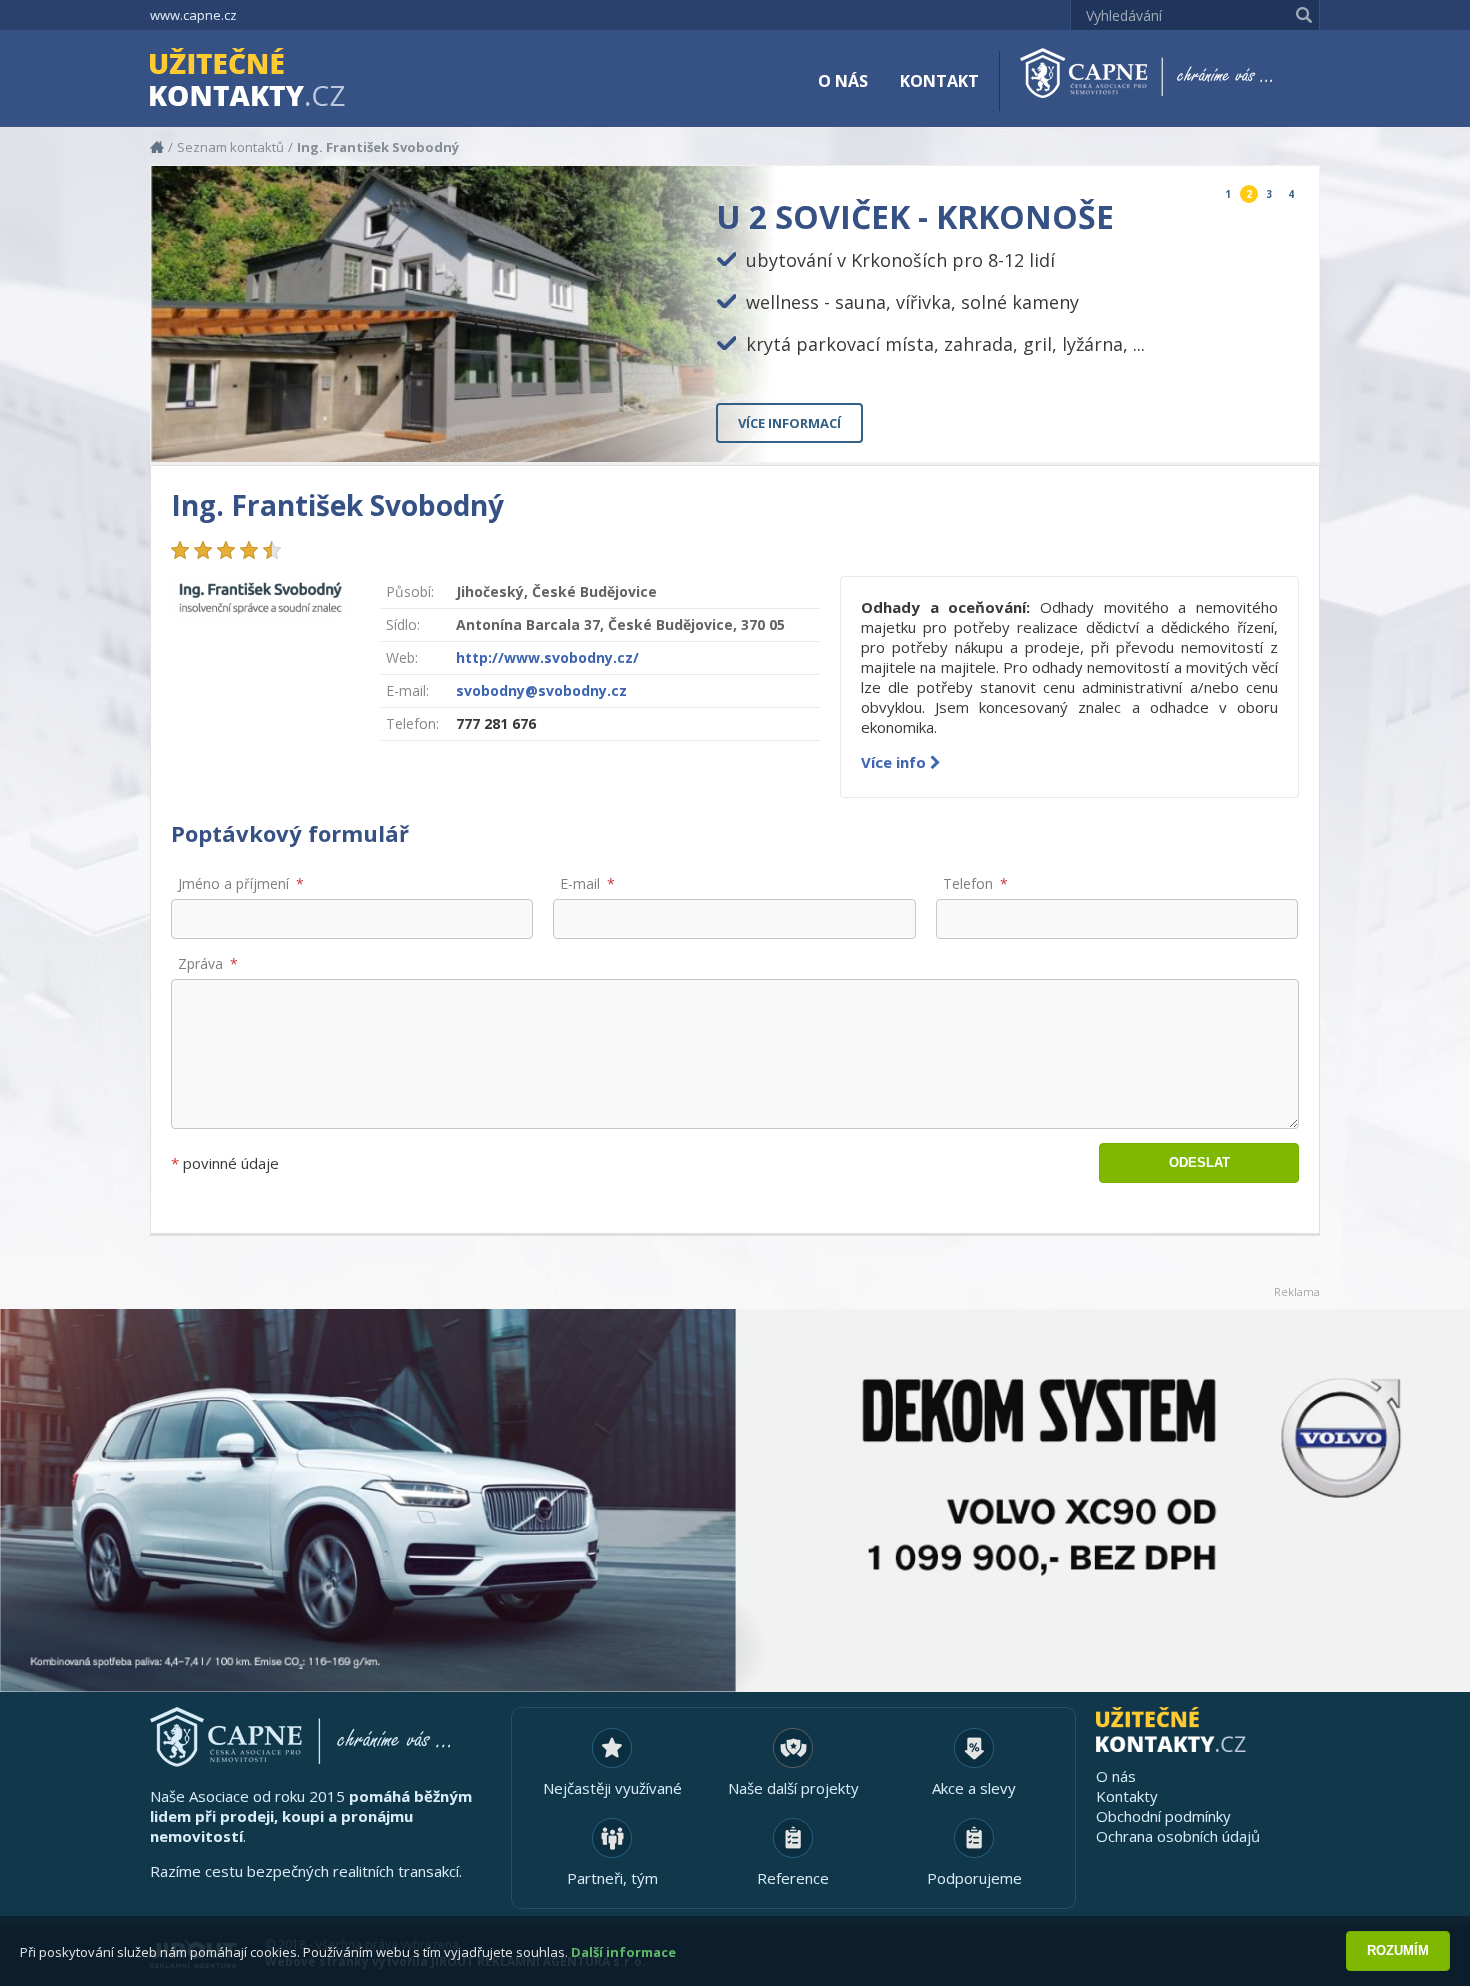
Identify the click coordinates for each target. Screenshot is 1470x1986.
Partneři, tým (612, 1878)
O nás (843, 81)
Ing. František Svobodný (378, 147)
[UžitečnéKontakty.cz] (276, 80)
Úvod (157, 147)
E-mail (580, 883)
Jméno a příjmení (233, 883)
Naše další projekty (793, 1788)
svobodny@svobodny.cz (541, 690)
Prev (1257, 430)
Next (1287, 430)
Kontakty (1127, 1796)
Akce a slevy (974, 1788)
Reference (793, 1878)
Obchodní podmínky (1163, 1816)
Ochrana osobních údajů (1178, 1836)
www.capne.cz (193, 15)
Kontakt (939, 81)
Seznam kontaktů (230, 147)
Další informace (623, 1952)
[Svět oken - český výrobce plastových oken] (735, 1500)
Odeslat (1199, 1162)
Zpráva (200, 963)
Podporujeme (974, 1878)
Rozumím (1398, 1950)
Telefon (968, 883)
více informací (789, 423)
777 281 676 (496, 723)
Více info (895, 762)
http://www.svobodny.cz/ (547, 657)
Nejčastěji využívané (612, 1788)
